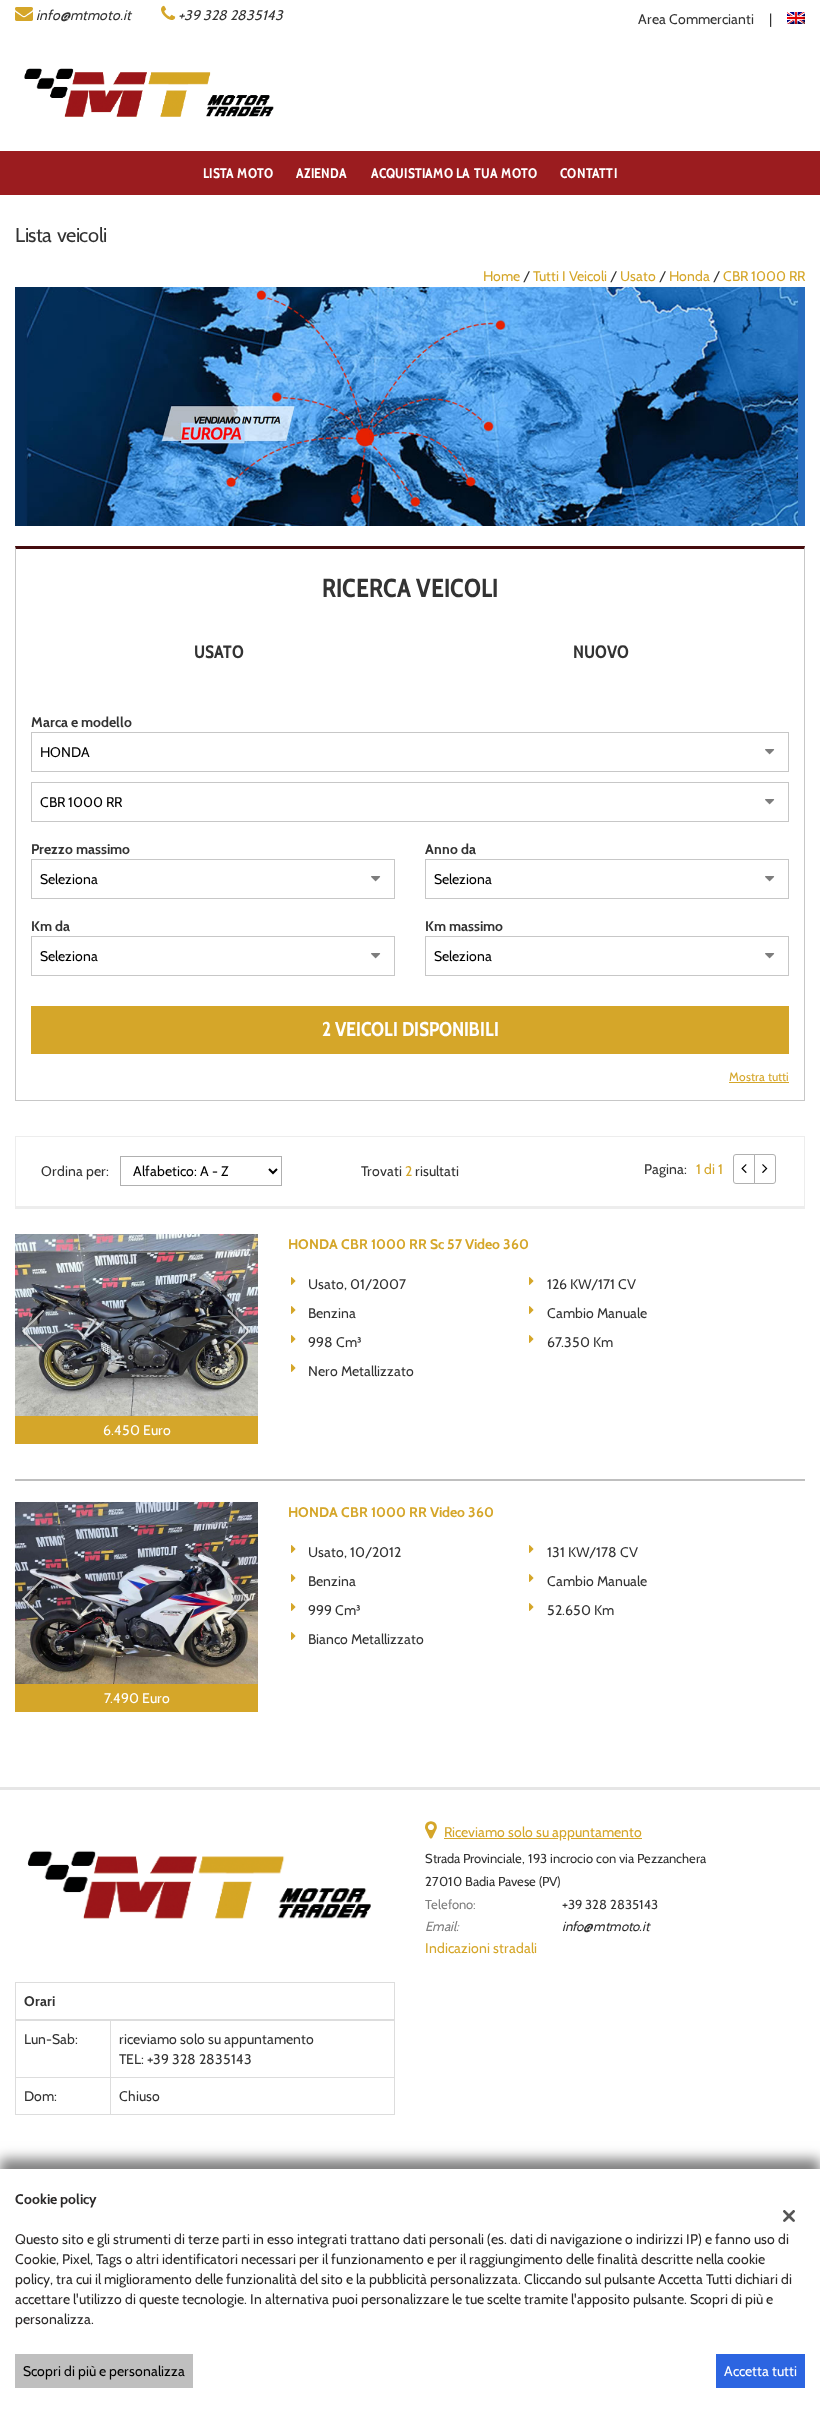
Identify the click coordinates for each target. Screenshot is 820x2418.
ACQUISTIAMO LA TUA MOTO (454, 173)
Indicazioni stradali (481, 1948)
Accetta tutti (760, 2371)
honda (689, 276)
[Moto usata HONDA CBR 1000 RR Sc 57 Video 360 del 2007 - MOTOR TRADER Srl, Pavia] (136, 1325)
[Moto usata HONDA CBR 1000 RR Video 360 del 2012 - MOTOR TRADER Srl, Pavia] (136, 1593)
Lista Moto (238, 173)
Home (501, 276)
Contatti (588, 173)
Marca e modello (81, 722)
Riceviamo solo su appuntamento (543, 1832)
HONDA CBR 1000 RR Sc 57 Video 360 (408, 1244)
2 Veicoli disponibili (410, 1029)
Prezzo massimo (80, 849)
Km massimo (464, 926)
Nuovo (601, 652)
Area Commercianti (696, 19)
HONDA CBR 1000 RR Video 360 (391, 1512)
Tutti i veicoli (570, 276)
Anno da (450, 849)
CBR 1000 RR (764, 276)
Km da (50, 926)
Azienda (321, 173)
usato (638, 276)
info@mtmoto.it (83, 15)
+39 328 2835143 (230, 15)
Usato (219, 652)
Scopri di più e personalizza (104, 2371)
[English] (796, 16)
